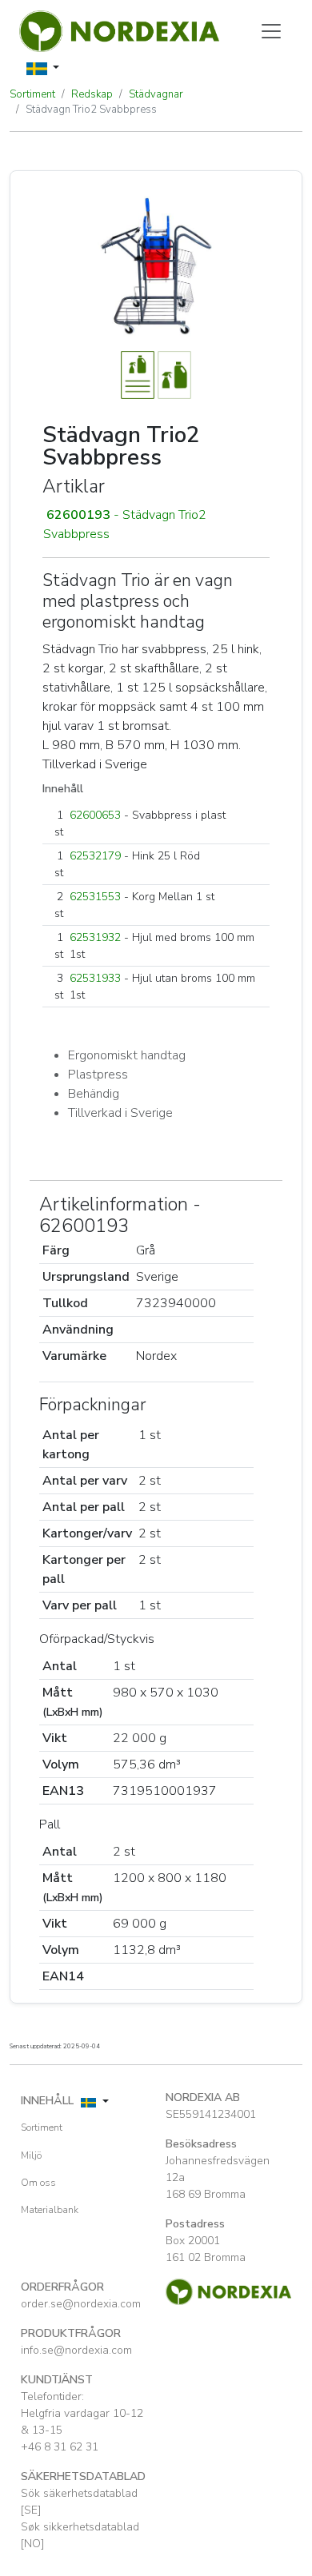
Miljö (31, 2155)
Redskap (92, 94)
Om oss (38, 2183)
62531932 (95, 937)
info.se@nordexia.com (76, 2350)
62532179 (95, 856)
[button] (156, 524)
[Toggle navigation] (271, 31)
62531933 (95, 978)
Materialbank (50, 2210)
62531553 (95, 897)
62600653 (95, 815)
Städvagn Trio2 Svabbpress (91, 110)
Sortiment (32, 94)
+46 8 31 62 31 (60, 2447)
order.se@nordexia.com (81, 2304)
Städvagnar (156, 94)
